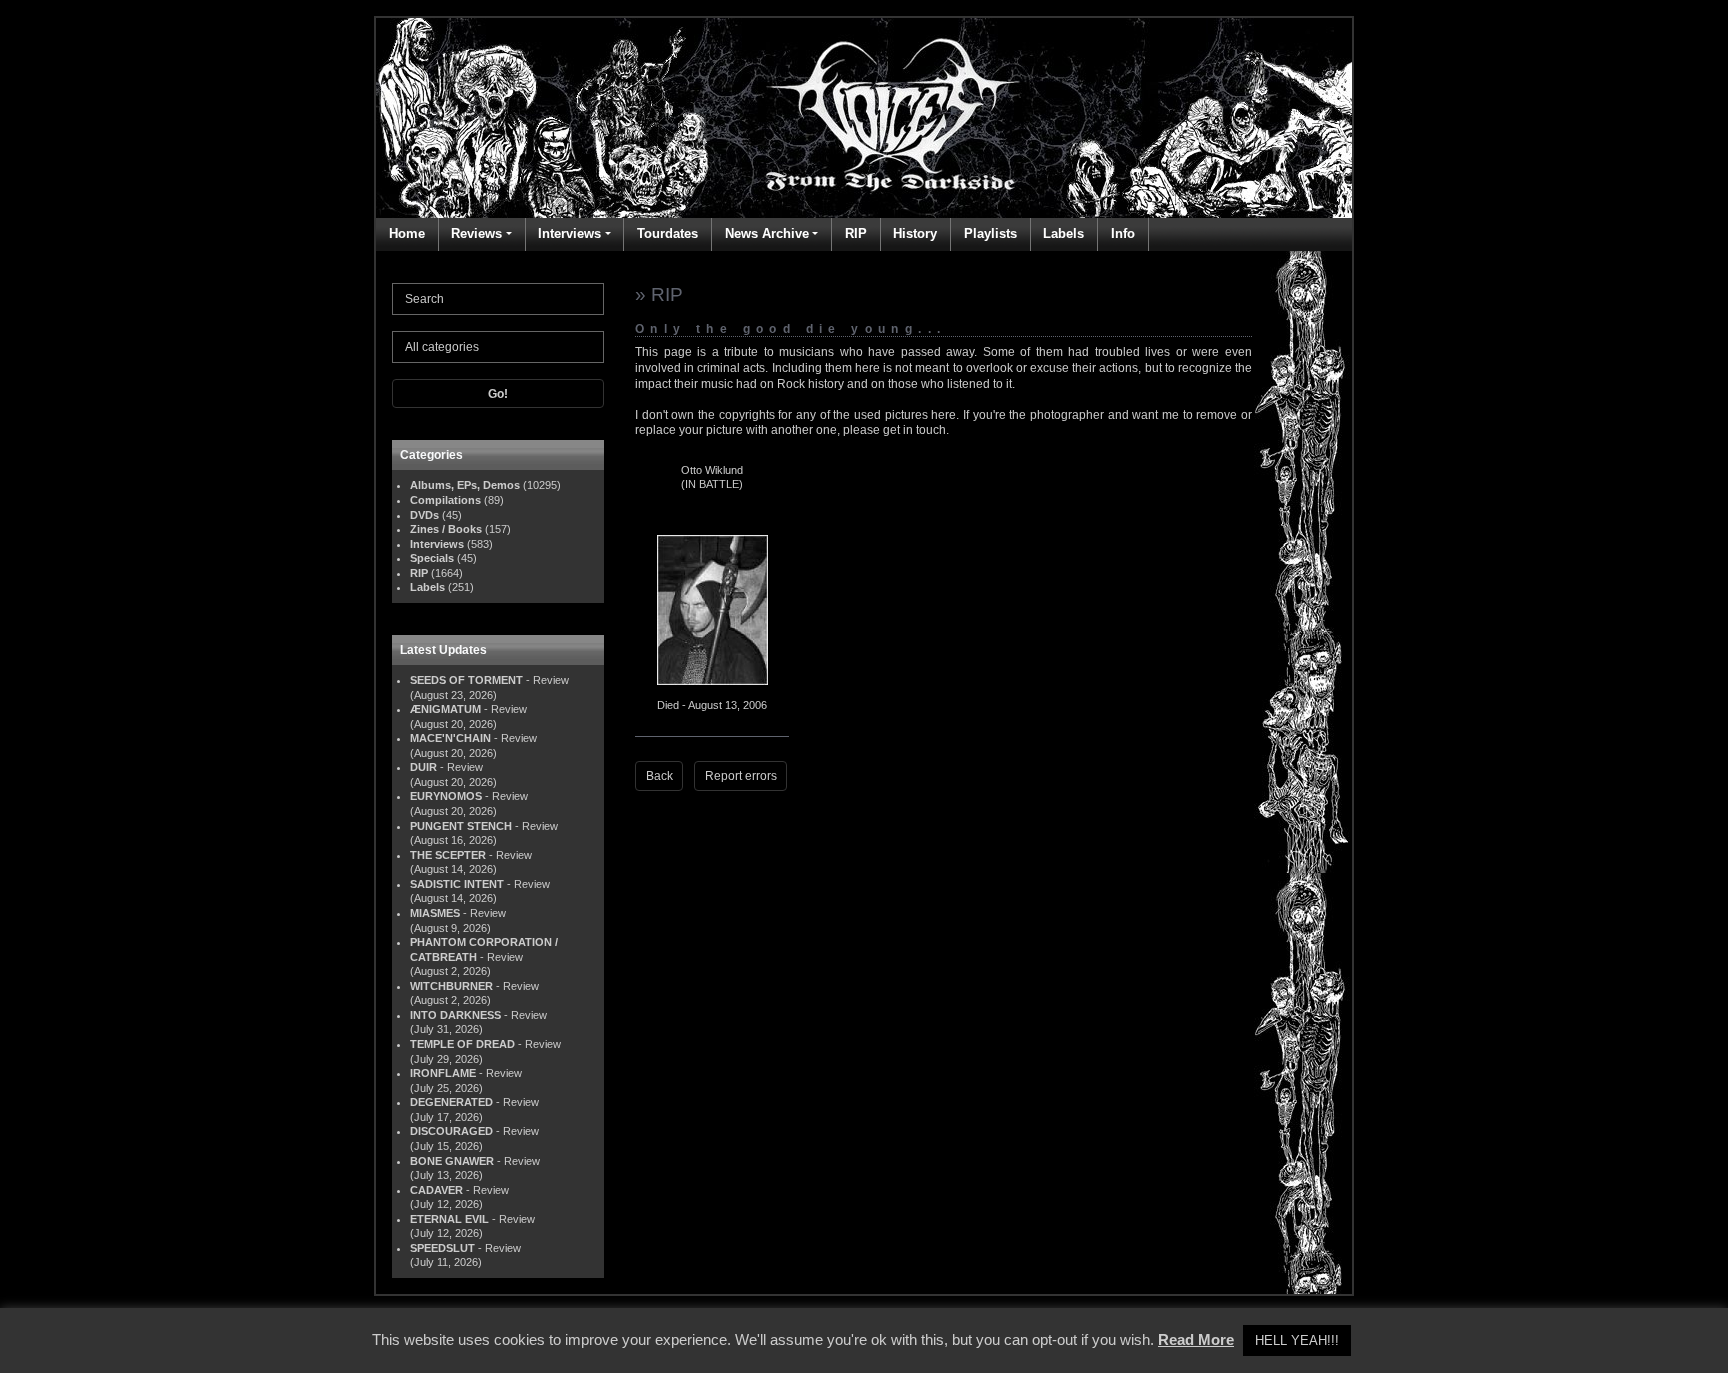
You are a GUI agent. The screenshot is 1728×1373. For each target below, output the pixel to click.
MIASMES (435, 913)
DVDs (424, 515)
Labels (1063, 233)
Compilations (445, 500)
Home (407, 233)
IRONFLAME (443, 1073)
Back (659, 776)
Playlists (990, 233)
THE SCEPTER (448, 855)
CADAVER (436, 1190)
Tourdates (667, 233)
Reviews (476, 233)
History (915, 233)
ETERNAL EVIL (449, 1219)
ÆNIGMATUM (445, 709)
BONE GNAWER (452, 1161)
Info (1123, 233)
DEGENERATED (451, 1102)
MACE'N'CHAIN (450, 738)
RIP (856, 233)
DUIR (423, 767)
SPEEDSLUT (442, 1248)
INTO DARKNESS (455, 1015)
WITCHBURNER (451, 986)
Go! (498, 394)
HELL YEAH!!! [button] (1297, 1340)
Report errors (741, 776)
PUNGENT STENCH (461, 826)
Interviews (569, 233)
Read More (1196, 1339)
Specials (432, 558)
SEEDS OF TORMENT (466, 680)
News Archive (767, 233)
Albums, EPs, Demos (465, 485)
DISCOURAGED (451, 1131)
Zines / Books (446, 529)
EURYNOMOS (446, 796)
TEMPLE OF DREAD (462, 1044)
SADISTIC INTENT (457, 884)
